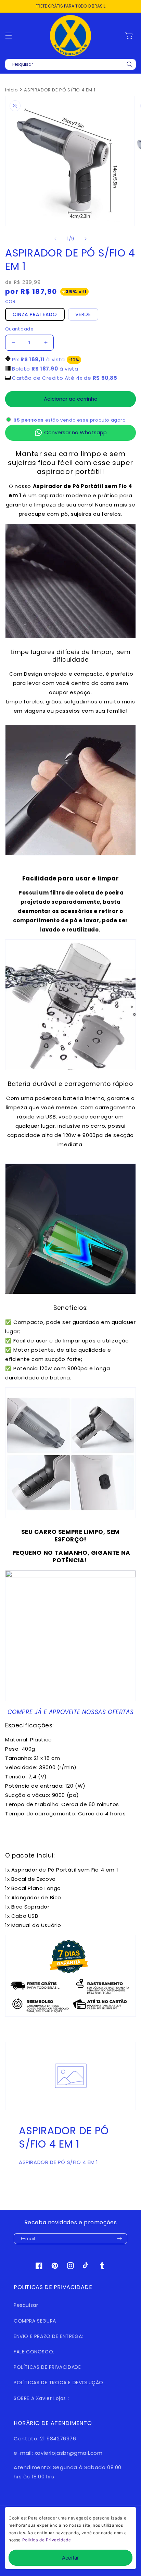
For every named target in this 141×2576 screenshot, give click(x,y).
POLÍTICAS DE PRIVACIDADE (47, 2367)
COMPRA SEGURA (35, 2321)
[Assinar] (119, 2239)
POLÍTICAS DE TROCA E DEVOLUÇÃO (59, 2383)
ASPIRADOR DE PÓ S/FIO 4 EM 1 (60, 90)
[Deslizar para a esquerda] (55, 239)
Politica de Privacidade (47, 2540)
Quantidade (19, 329)
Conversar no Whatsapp (75, 432)
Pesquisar (26, 2305)
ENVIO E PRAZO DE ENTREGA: (48, 2336)
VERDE (83, 314)
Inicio (12, 90)
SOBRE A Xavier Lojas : (41, 2398)
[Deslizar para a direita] (86, 239)
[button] (9, 36)
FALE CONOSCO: (34, 2352)
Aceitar (70, 2558)
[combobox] (70, 64)
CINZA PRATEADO (35, 314)
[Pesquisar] (130, 64)
